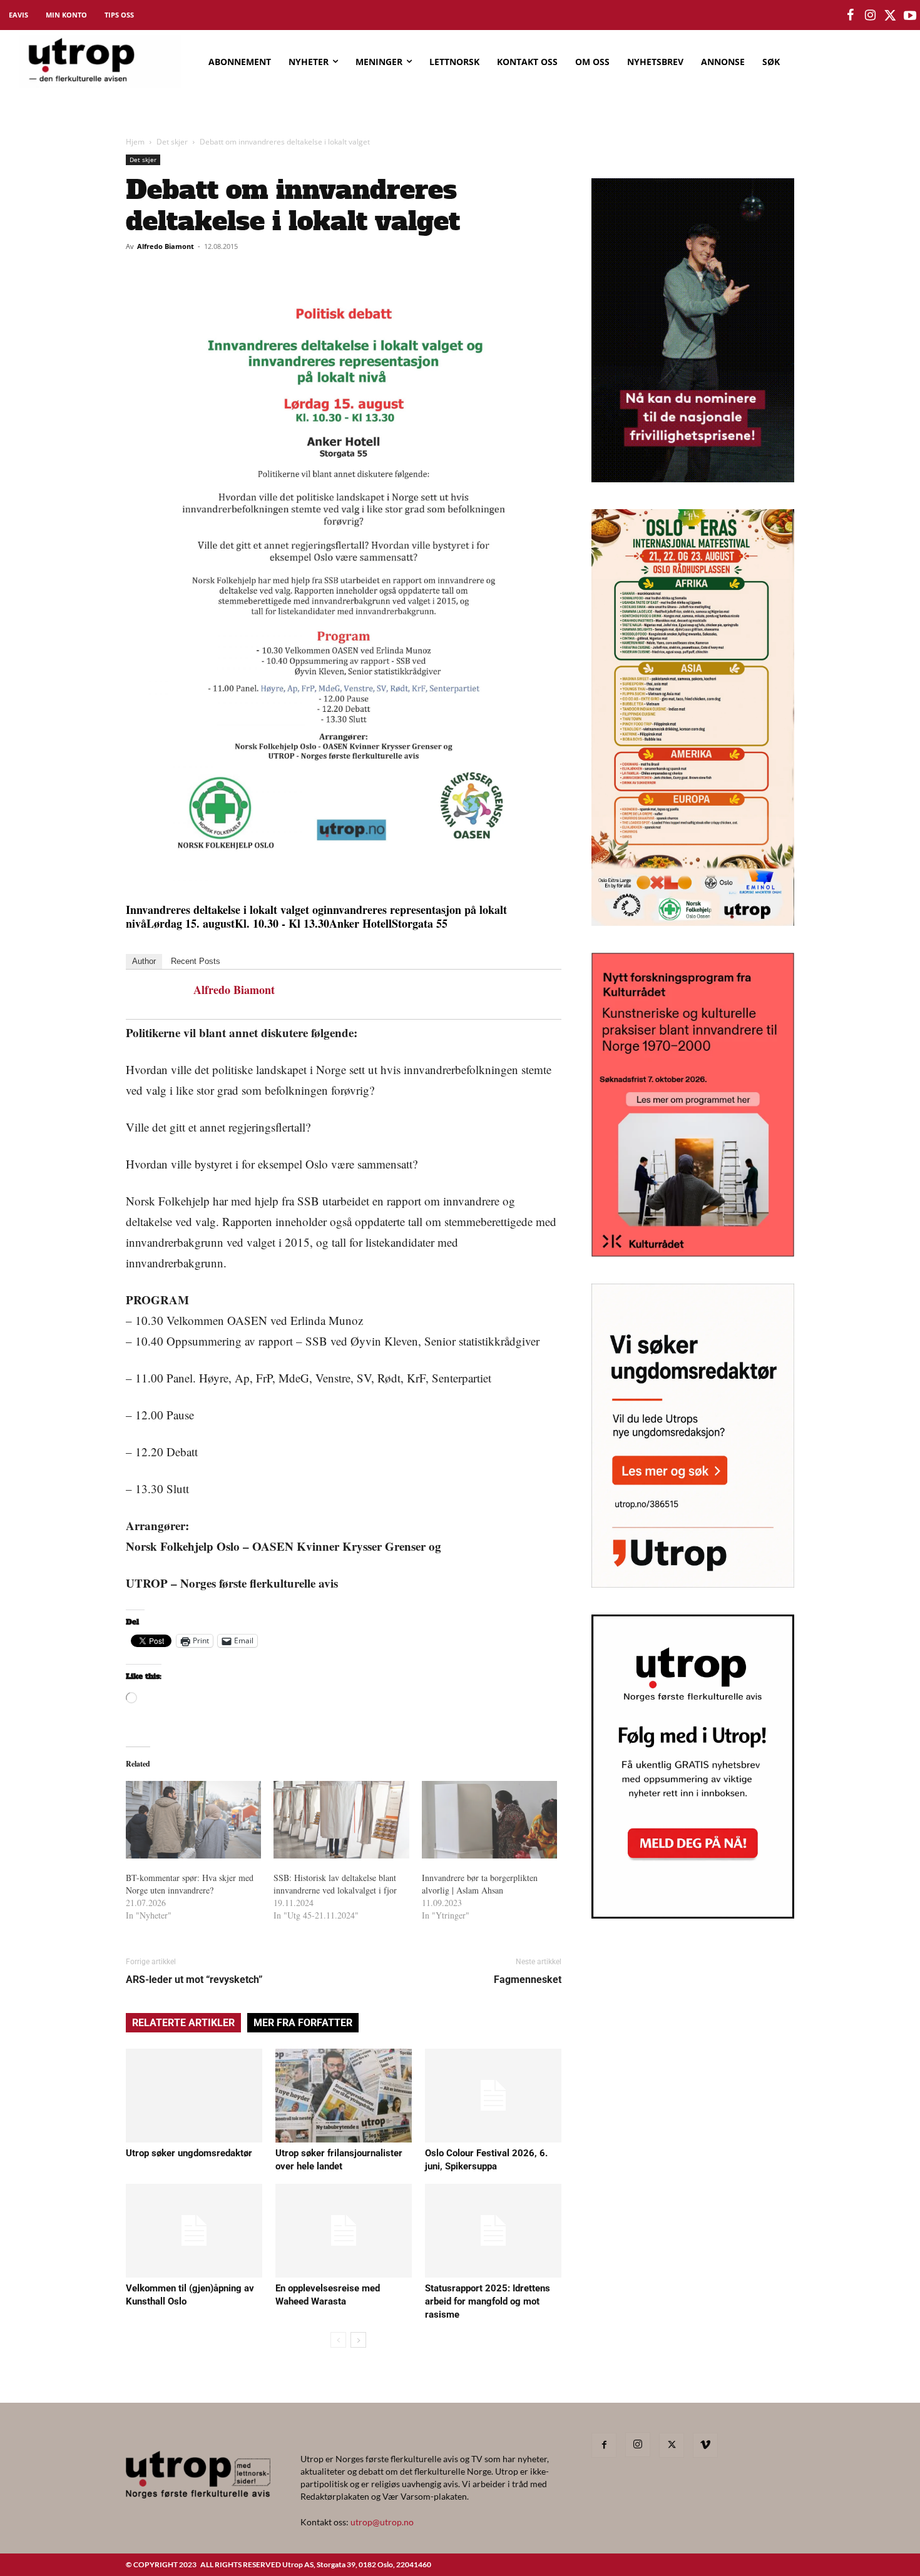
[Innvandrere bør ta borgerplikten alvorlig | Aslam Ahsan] (489, 1820)
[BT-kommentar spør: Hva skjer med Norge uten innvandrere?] (193, 1820)
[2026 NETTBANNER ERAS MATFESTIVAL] (693, 922)
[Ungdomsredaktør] (693, 1584)
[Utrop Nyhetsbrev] (693, 1915)
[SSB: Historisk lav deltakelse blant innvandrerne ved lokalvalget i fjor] (341, 1820)
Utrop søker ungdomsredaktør (189, 2153)
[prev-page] (338, 2340)
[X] (672, 2445)
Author (144, 961)
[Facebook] (604, 2445)
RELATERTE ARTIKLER (183, 2023)
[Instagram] (638, 2445)
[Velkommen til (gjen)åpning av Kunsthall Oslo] (194, 2231)
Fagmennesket (528, 1980)
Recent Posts (196, 961)
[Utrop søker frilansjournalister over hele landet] (344, 2096)
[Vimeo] (705, 2445)
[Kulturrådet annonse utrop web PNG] (693, 1253)
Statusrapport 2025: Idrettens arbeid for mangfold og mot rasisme (488, 2301)
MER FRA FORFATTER (303, 2023)
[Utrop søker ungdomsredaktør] (194, 2096)
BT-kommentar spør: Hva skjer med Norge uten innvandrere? (190, 1884)
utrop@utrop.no (382, 2522)
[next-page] (358, 2340)
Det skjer (172, 142)
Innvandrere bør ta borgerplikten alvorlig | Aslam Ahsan (480, 1884)
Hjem (135, 142)
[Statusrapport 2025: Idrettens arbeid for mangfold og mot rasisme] (493, 2231)
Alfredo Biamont (166, 246)
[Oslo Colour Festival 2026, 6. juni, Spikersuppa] (493, 2096)
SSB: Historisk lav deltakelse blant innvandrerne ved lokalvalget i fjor (335, 1884)
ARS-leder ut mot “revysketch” (194, 1980)
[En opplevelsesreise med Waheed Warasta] (344, 2231)
